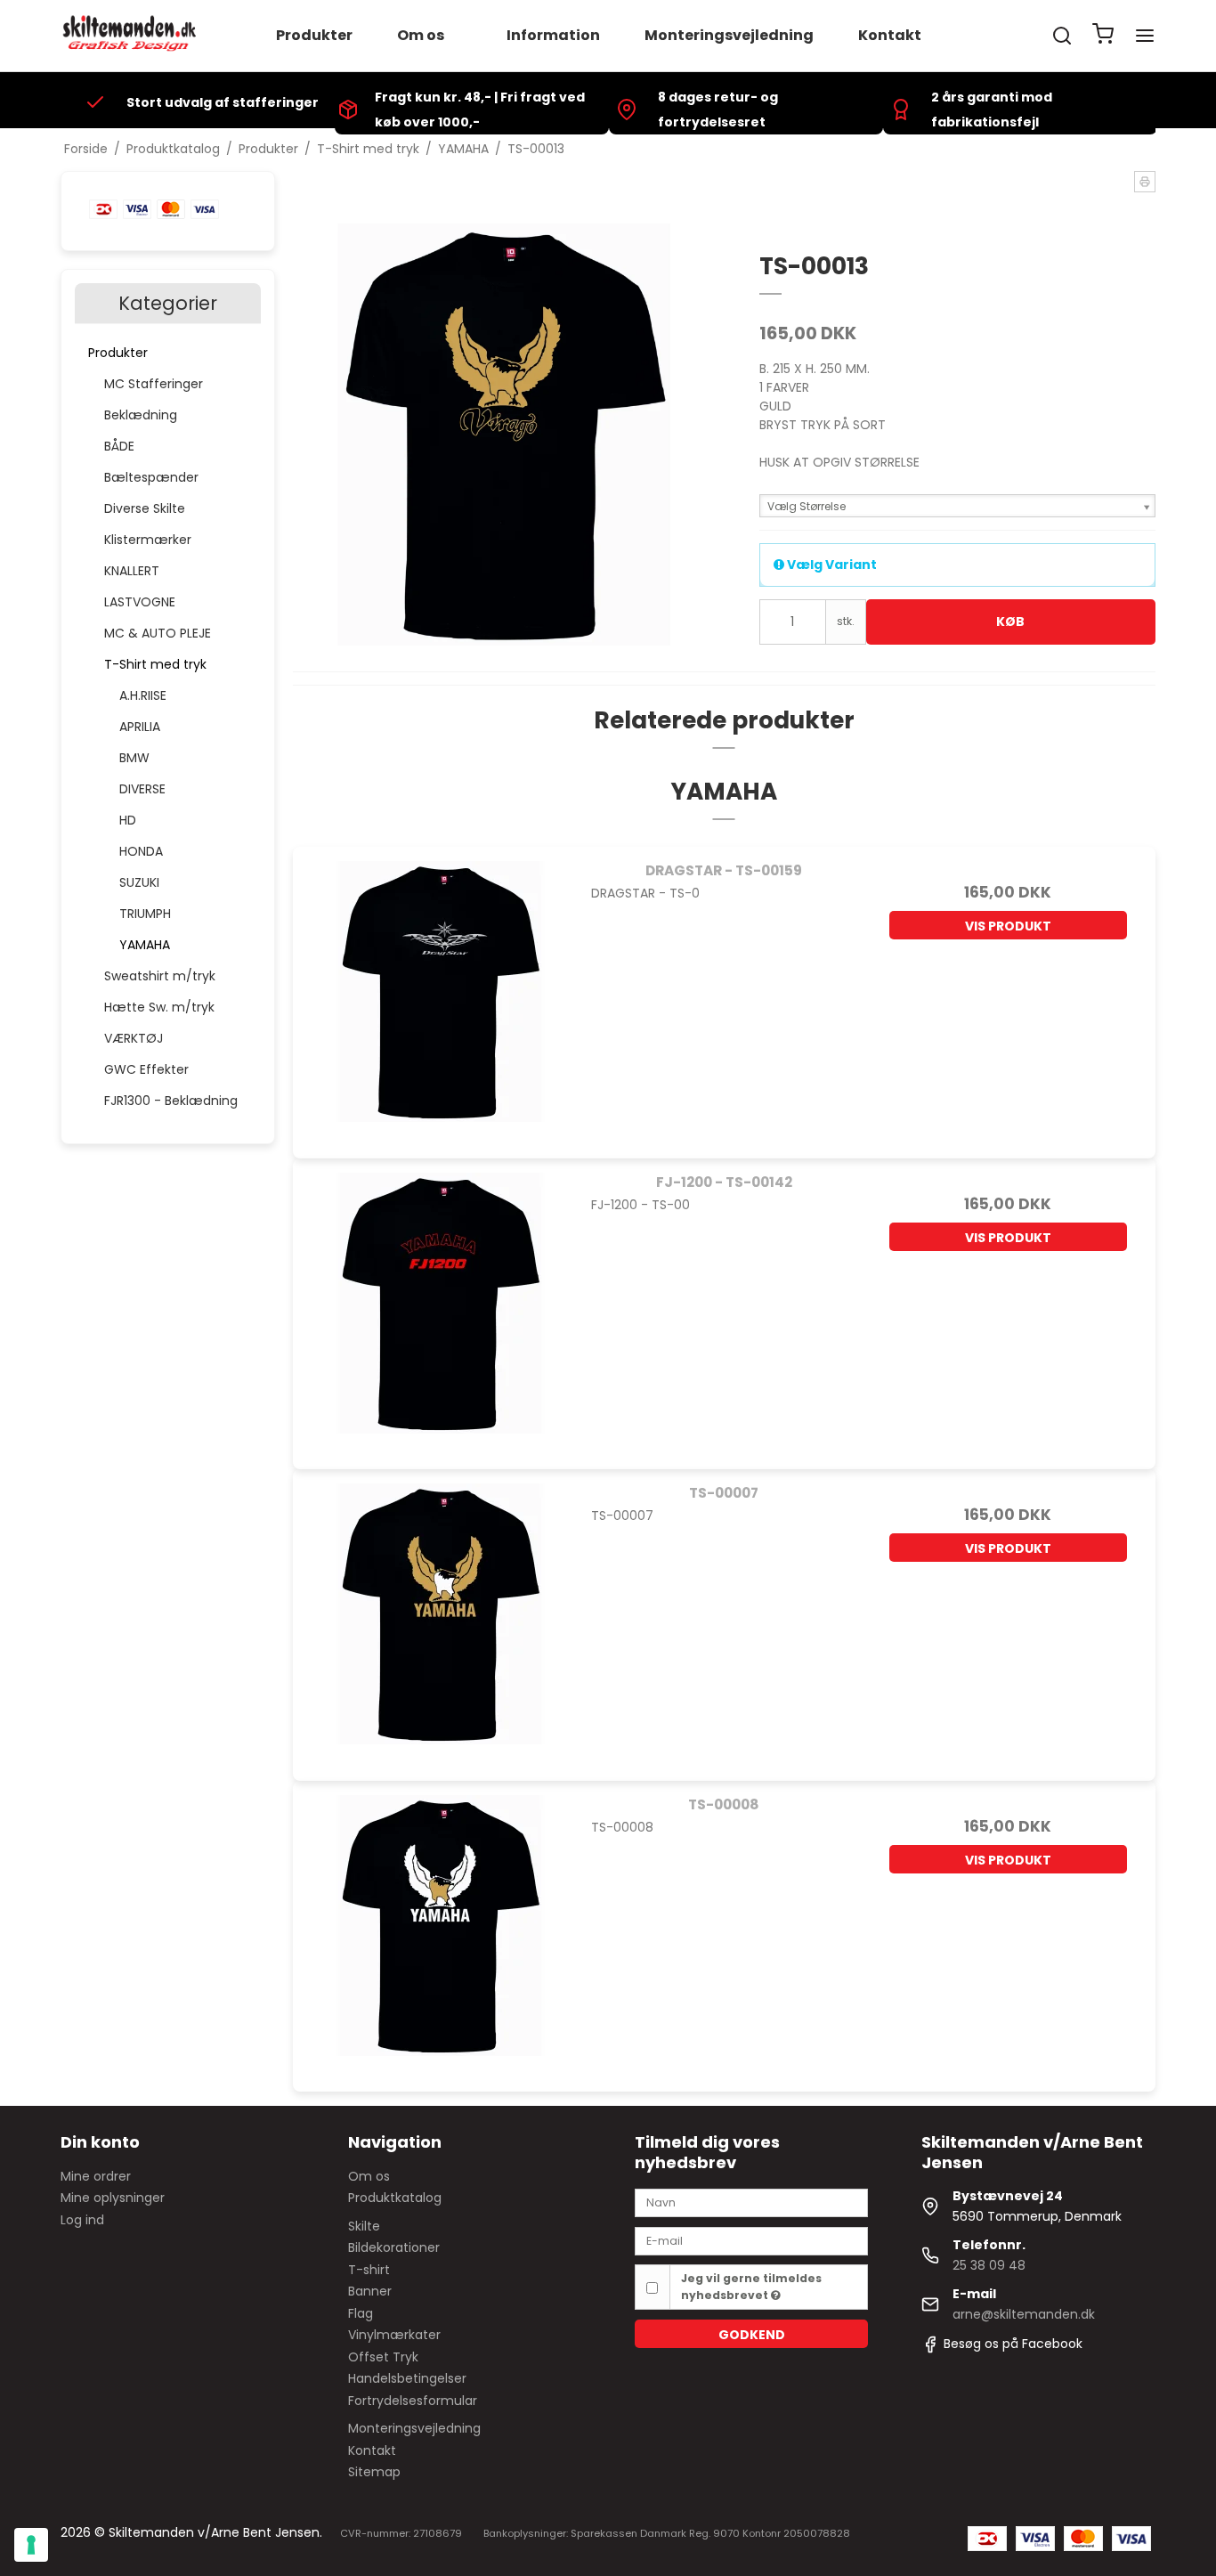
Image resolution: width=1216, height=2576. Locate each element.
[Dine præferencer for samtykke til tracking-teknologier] (31, 2545)
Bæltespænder (151, 477)
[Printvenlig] (1145, 182)
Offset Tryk (383, 2357)
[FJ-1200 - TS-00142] (440, 1306)
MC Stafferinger (154, 384)
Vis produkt (1008, 926)
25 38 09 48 (989, 2265)
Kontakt (890, 35)
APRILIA (140, 727)
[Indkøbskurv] (1103, 36)
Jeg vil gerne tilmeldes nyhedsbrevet (751, 2286)
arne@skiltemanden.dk (1024, 2314)
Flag (361, 2313)
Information (553, 35)
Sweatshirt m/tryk (160, 976)
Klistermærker (148, 540)
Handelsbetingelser (407, 2378)
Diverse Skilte (145, 508)
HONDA (141, 851)
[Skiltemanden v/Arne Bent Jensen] (130, 36)
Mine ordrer (96, 2176)
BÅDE (119, 446)
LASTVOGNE (140, 602)
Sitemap (374, 2472)
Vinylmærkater (394, 2335)
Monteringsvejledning (729, 35)
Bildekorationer (394, 2247)
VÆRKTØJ (134, 1038)
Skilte (364, 2226)
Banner (370, 2291)
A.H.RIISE (143, 695)
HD (128, 820)
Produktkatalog (395, 2198)
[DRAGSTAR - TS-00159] (440, 994)
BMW (134, 758)
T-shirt (369, 2270)
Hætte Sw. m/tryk (159, 1007)
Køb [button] (1010, 622)
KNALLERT (132, 571)
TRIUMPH (145, 914)
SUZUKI (139, 882)
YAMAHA (145, 945)
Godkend (752, 2335)
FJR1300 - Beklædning (171, 1101)
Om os (421, 35)
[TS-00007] (440, 1617)
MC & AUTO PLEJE (158, 633)
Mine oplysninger (113, 2198)
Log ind (82, 2220)
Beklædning (141, 415)
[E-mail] (751, 2240)
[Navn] (751, 2202)
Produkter (314, 35)
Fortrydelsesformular (413, 2401)
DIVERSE (142, 789)
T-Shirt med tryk (155, 664)
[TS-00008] (440, 1928)
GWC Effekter (146, 1069)
